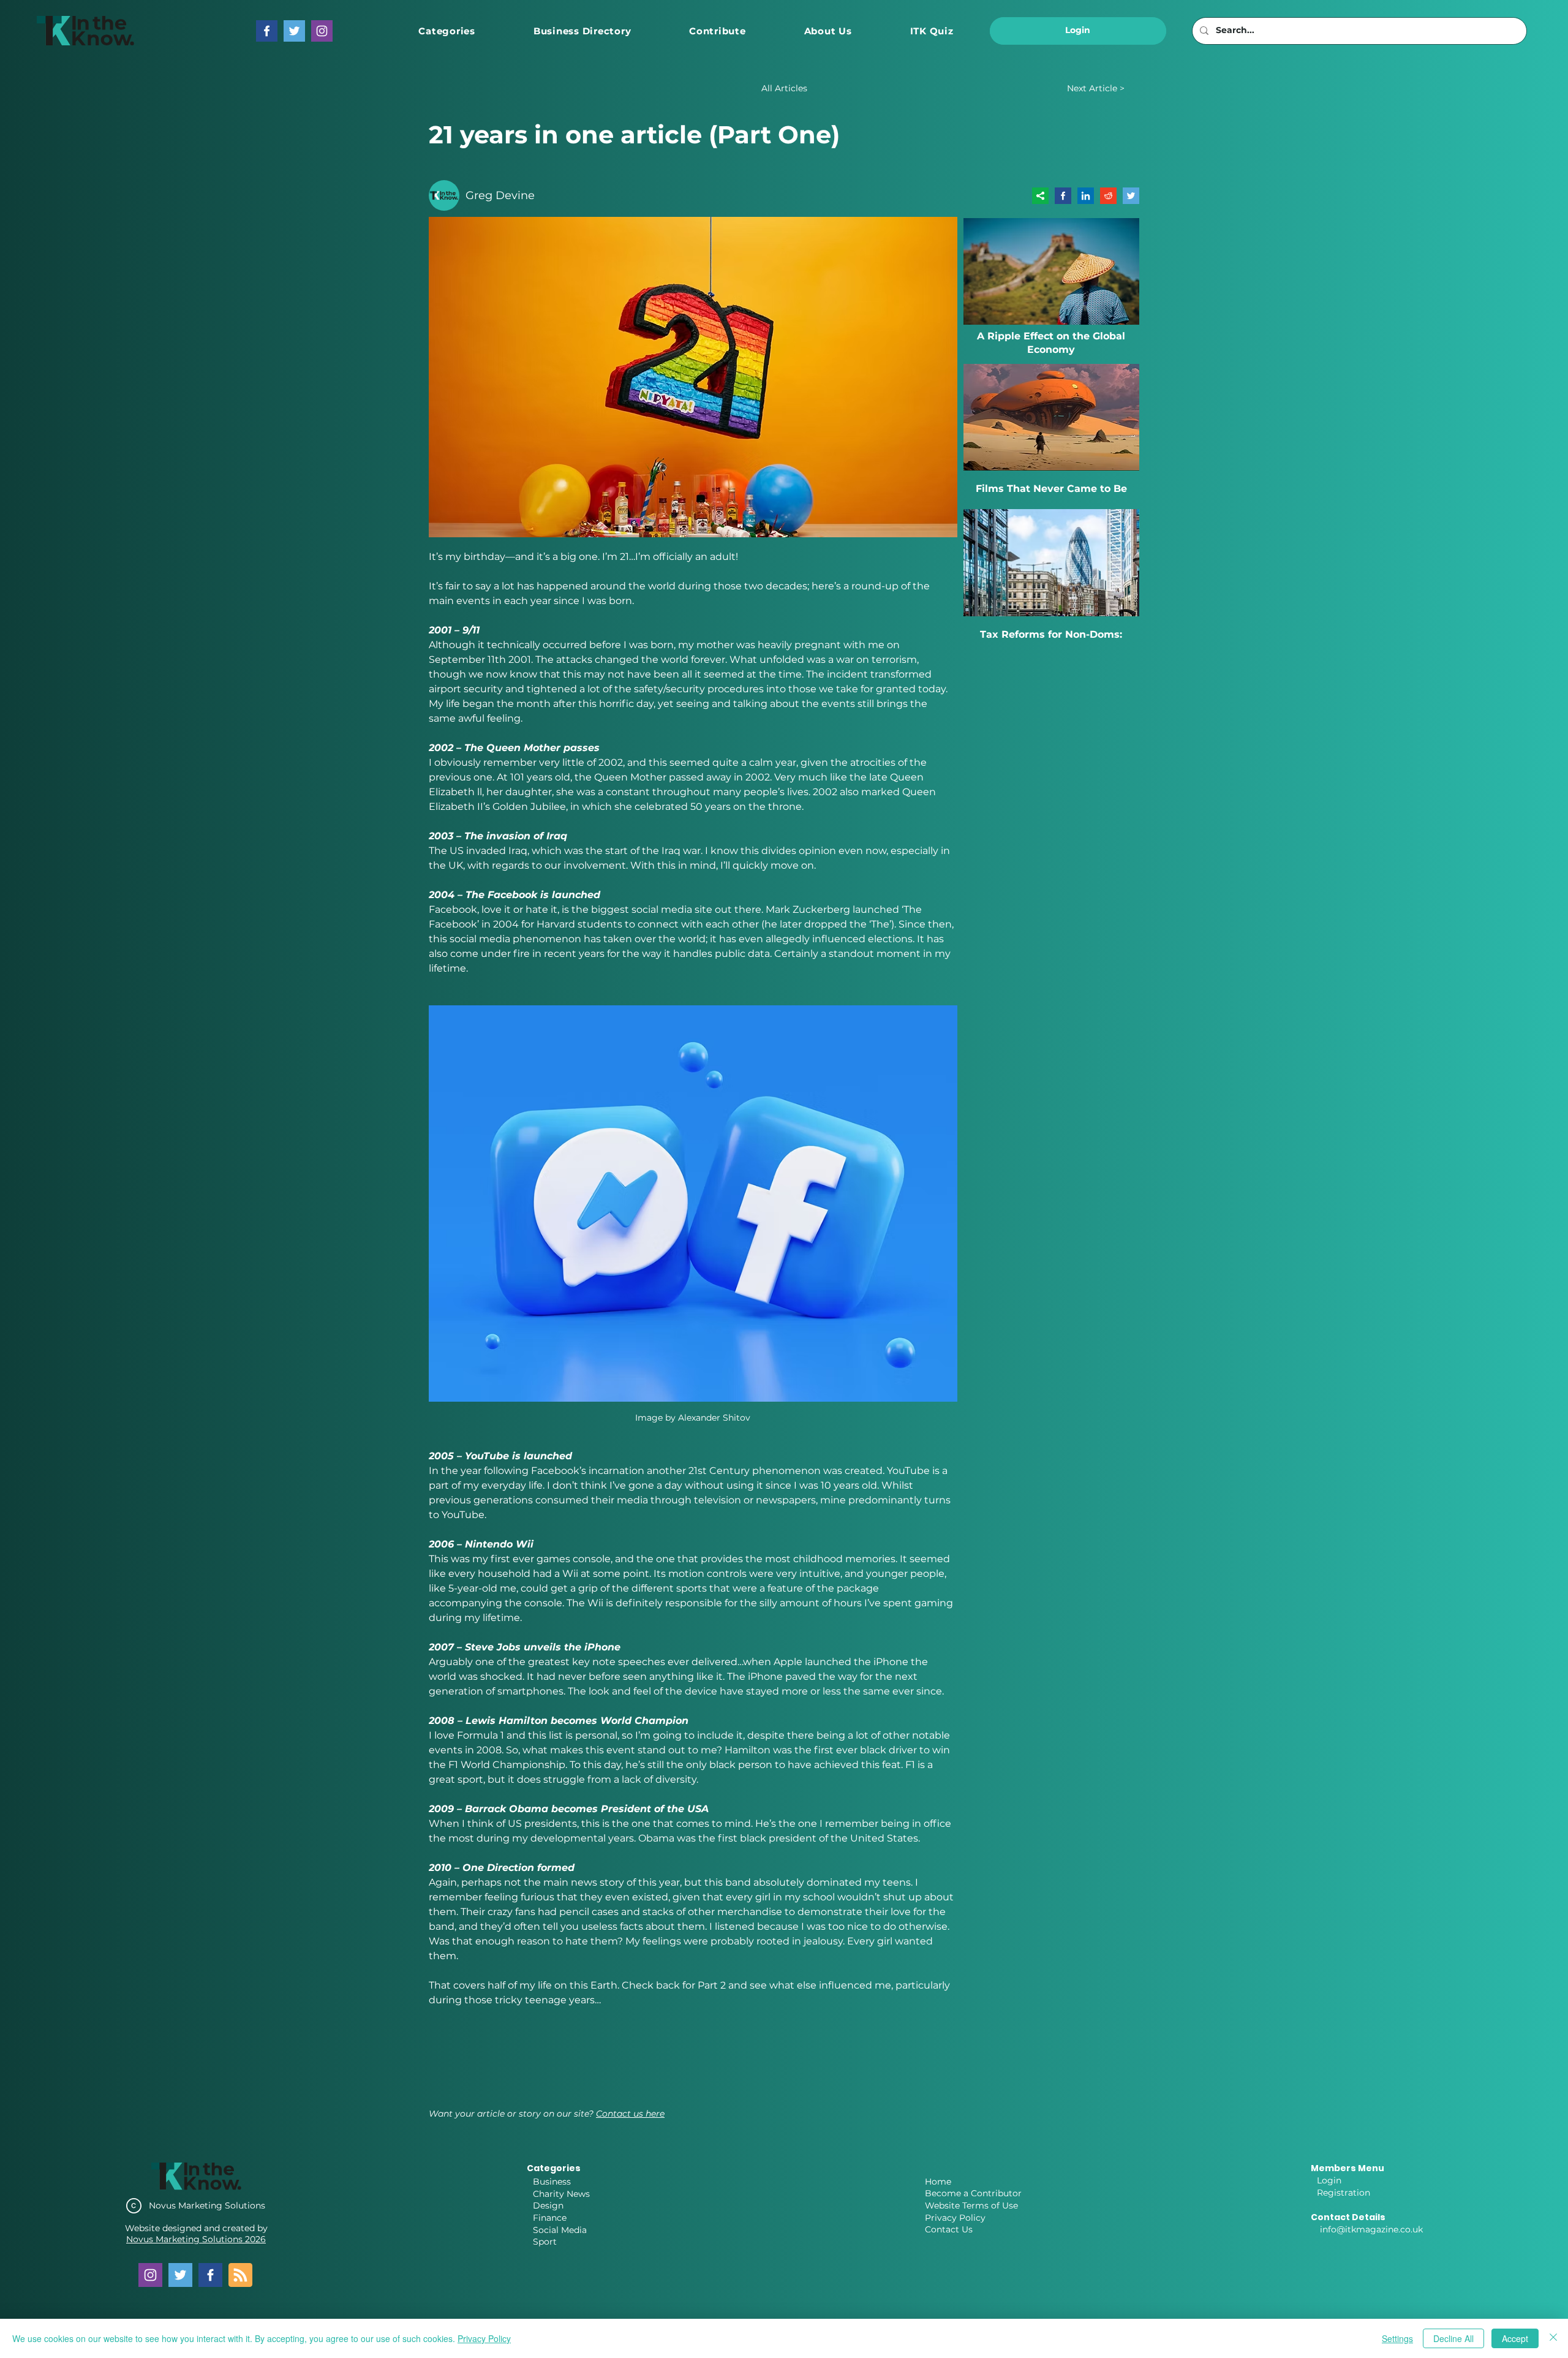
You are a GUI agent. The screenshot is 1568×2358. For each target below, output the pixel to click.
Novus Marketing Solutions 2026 (196, 2239)
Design (548, 2205)
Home (938, 2182)
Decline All (1453, 2338)
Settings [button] (1397, 2338)
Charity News (561, 2194)
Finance (550, 2218)
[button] (447, 31)
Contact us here (630, 2114)
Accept (1515, 2338)
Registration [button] (1344, 2193)
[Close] (1553, 2338)
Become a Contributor (973, 2193)
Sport (545, 2242)
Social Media (560, 2230)
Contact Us (949, 2229)
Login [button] (1329, 2180)
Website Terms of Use (971, 2205)
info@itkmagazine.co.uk (1371, 2229)
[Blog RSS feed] (240, 2276)
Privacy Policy (955, 2218)
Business (552, 2182)
